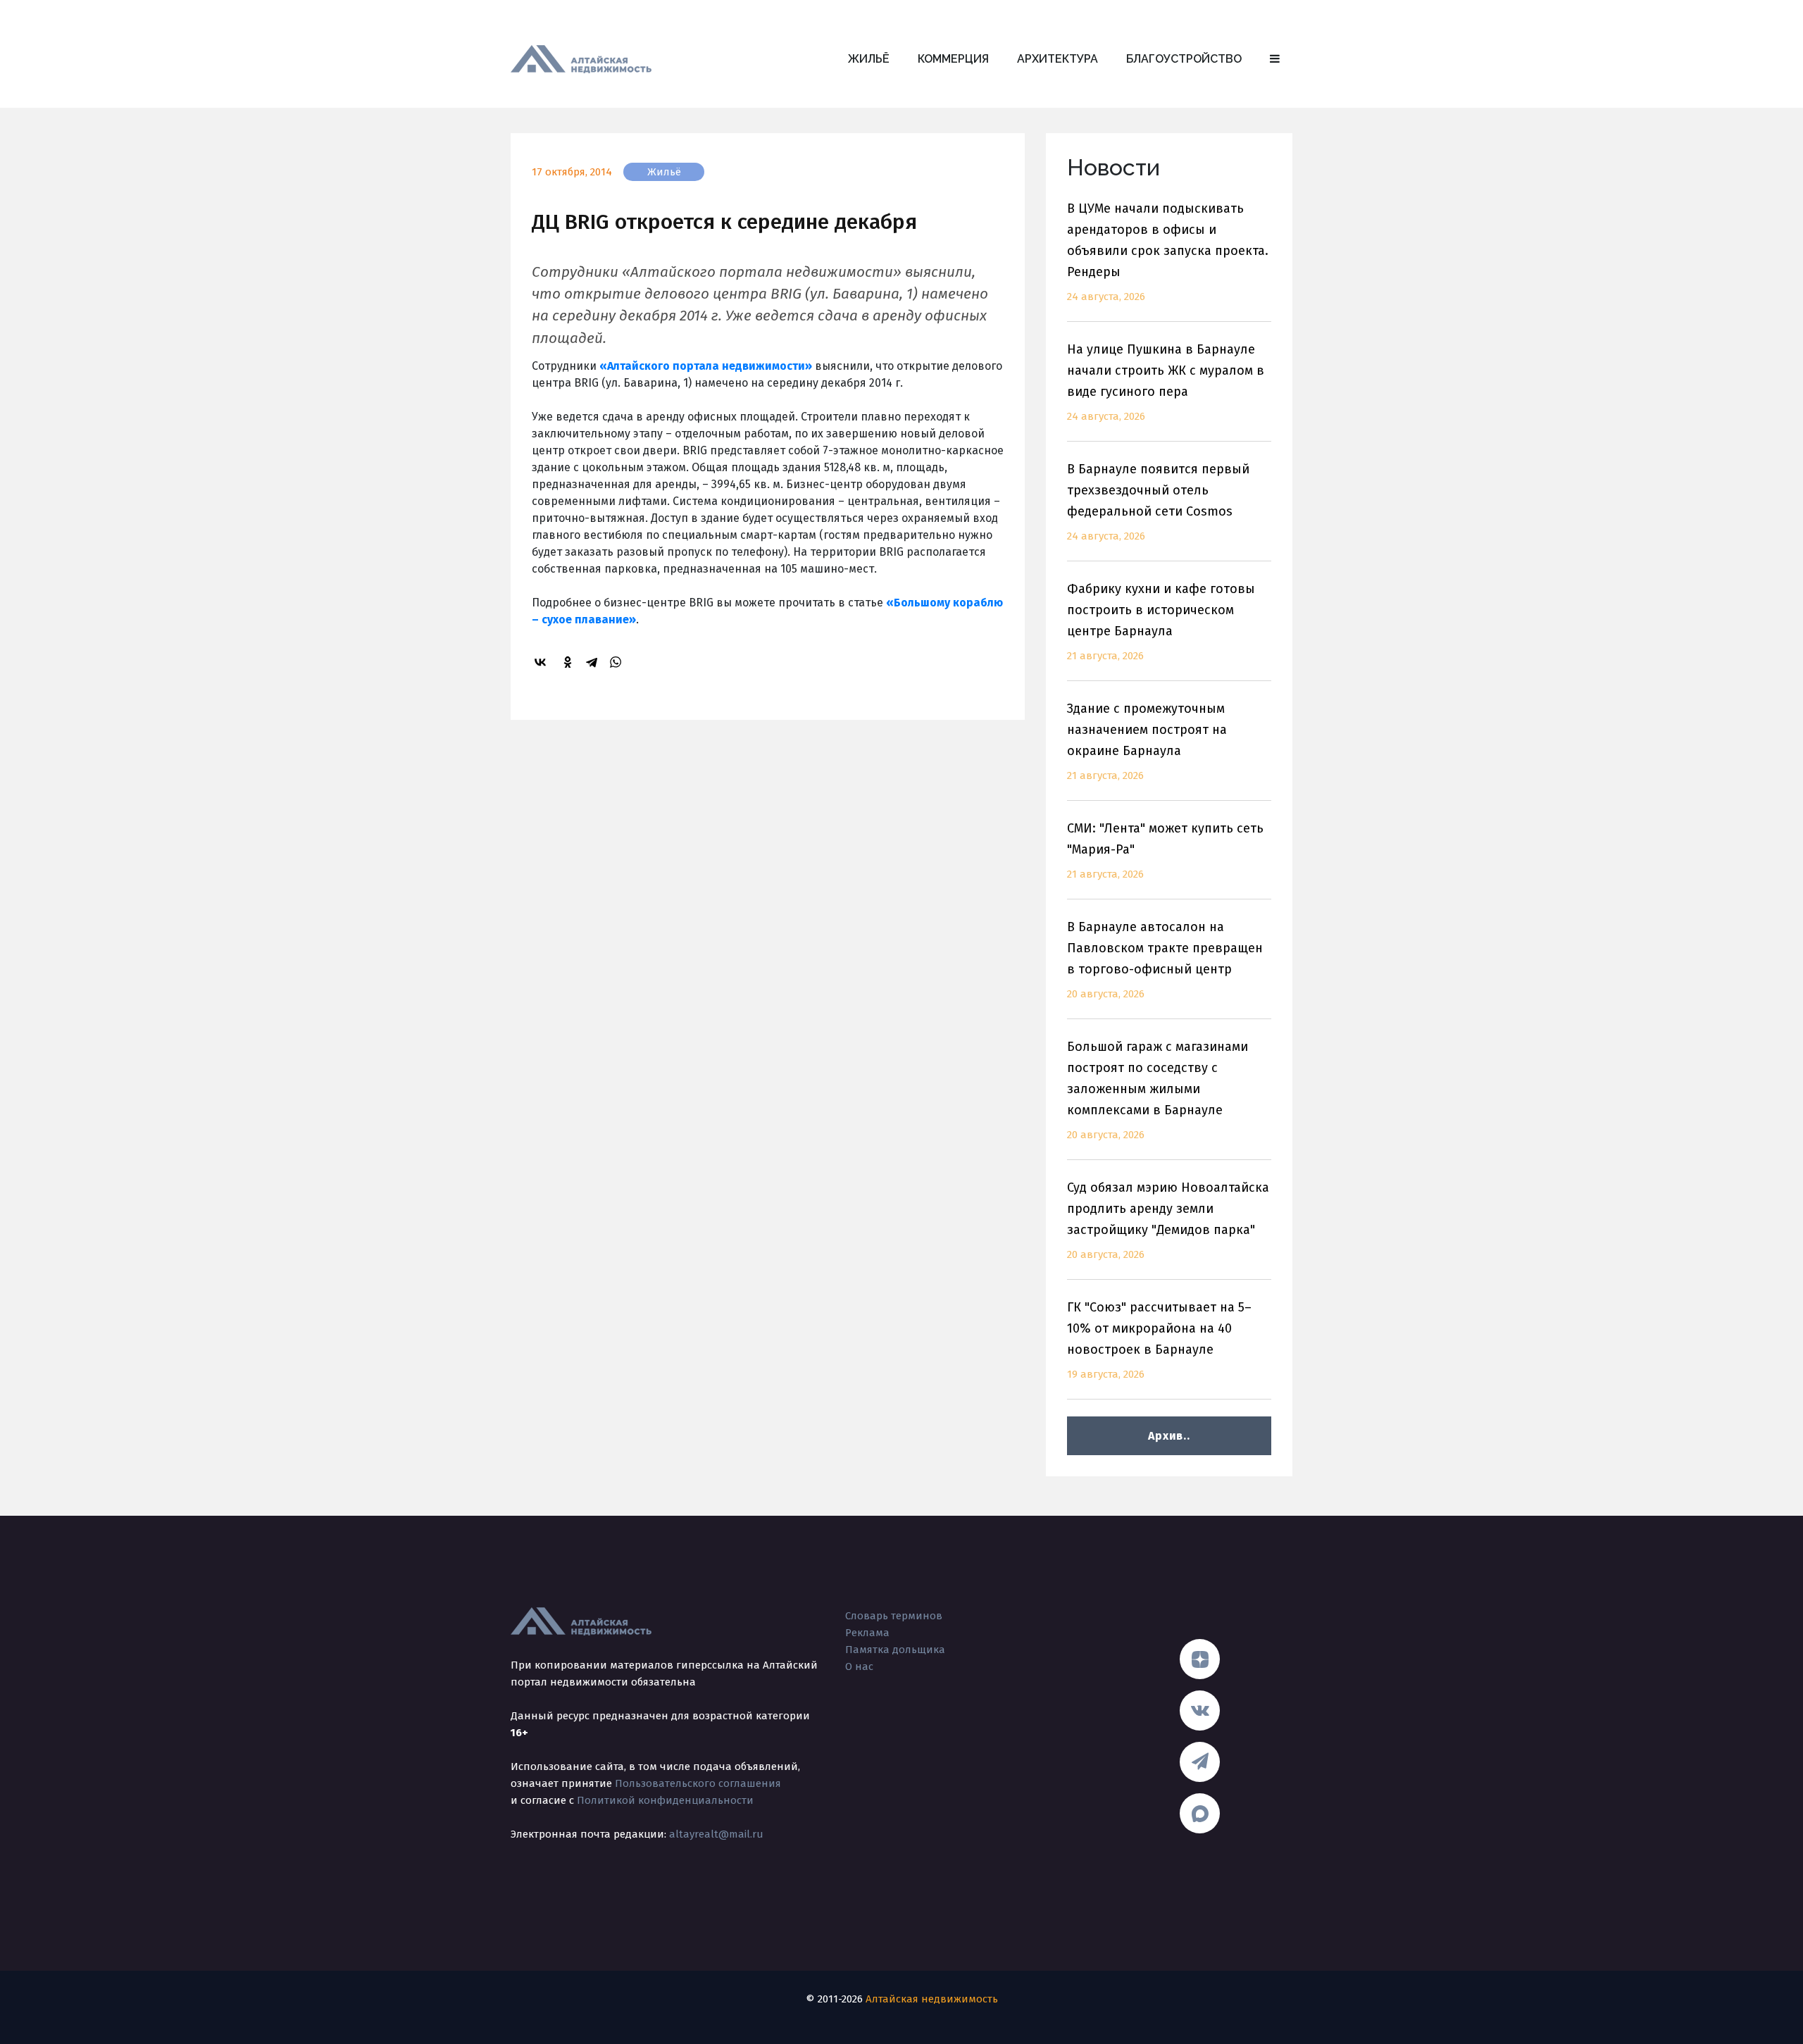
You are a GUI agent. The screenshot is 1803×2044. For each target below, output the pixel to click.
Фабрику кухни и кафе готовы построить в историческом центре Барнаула (1161, 622)
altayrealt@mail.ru (716, 1834)
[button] (1275, 59)
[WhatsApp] (618, 662)
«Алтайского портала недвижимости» (706, 366)
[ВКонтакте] (542, 662)
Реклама (867, 1633)
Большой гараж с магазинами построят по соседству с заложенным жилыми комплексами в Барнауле (1158, 1090)
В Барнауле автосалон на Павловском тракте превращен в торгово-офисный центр (1165, 960)
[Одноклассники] (570, 662)
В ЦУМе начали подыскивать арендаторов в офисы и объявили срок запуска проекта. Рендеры (1168, 252)
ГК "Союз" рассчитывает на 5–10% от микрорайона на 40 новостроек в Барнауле (1159, 1340)
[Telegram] (594, 662)
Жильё (869, 59)
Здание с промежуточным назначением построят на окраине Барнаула (1147, 741)
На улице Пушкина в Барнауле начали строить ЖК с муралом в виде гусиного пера (1166, 382)
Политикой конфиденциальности (665, 1800)
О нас (859, 1666)
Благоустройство (1184, 59)
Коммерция (953, 59)
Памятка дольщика (895, 1650)
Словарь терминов (894, 1616)
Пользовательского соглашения (698, 1783)
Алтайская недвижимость (932, 1999)
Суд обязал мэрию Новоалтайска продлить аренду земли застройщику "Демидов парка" (1168, 1220)
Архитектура (1058, 59)
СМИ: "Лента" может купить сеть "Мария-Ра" (1165, 850)
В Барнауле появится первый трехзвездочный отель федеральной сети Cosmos (1158, 502)
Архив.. (1169, 1436)
